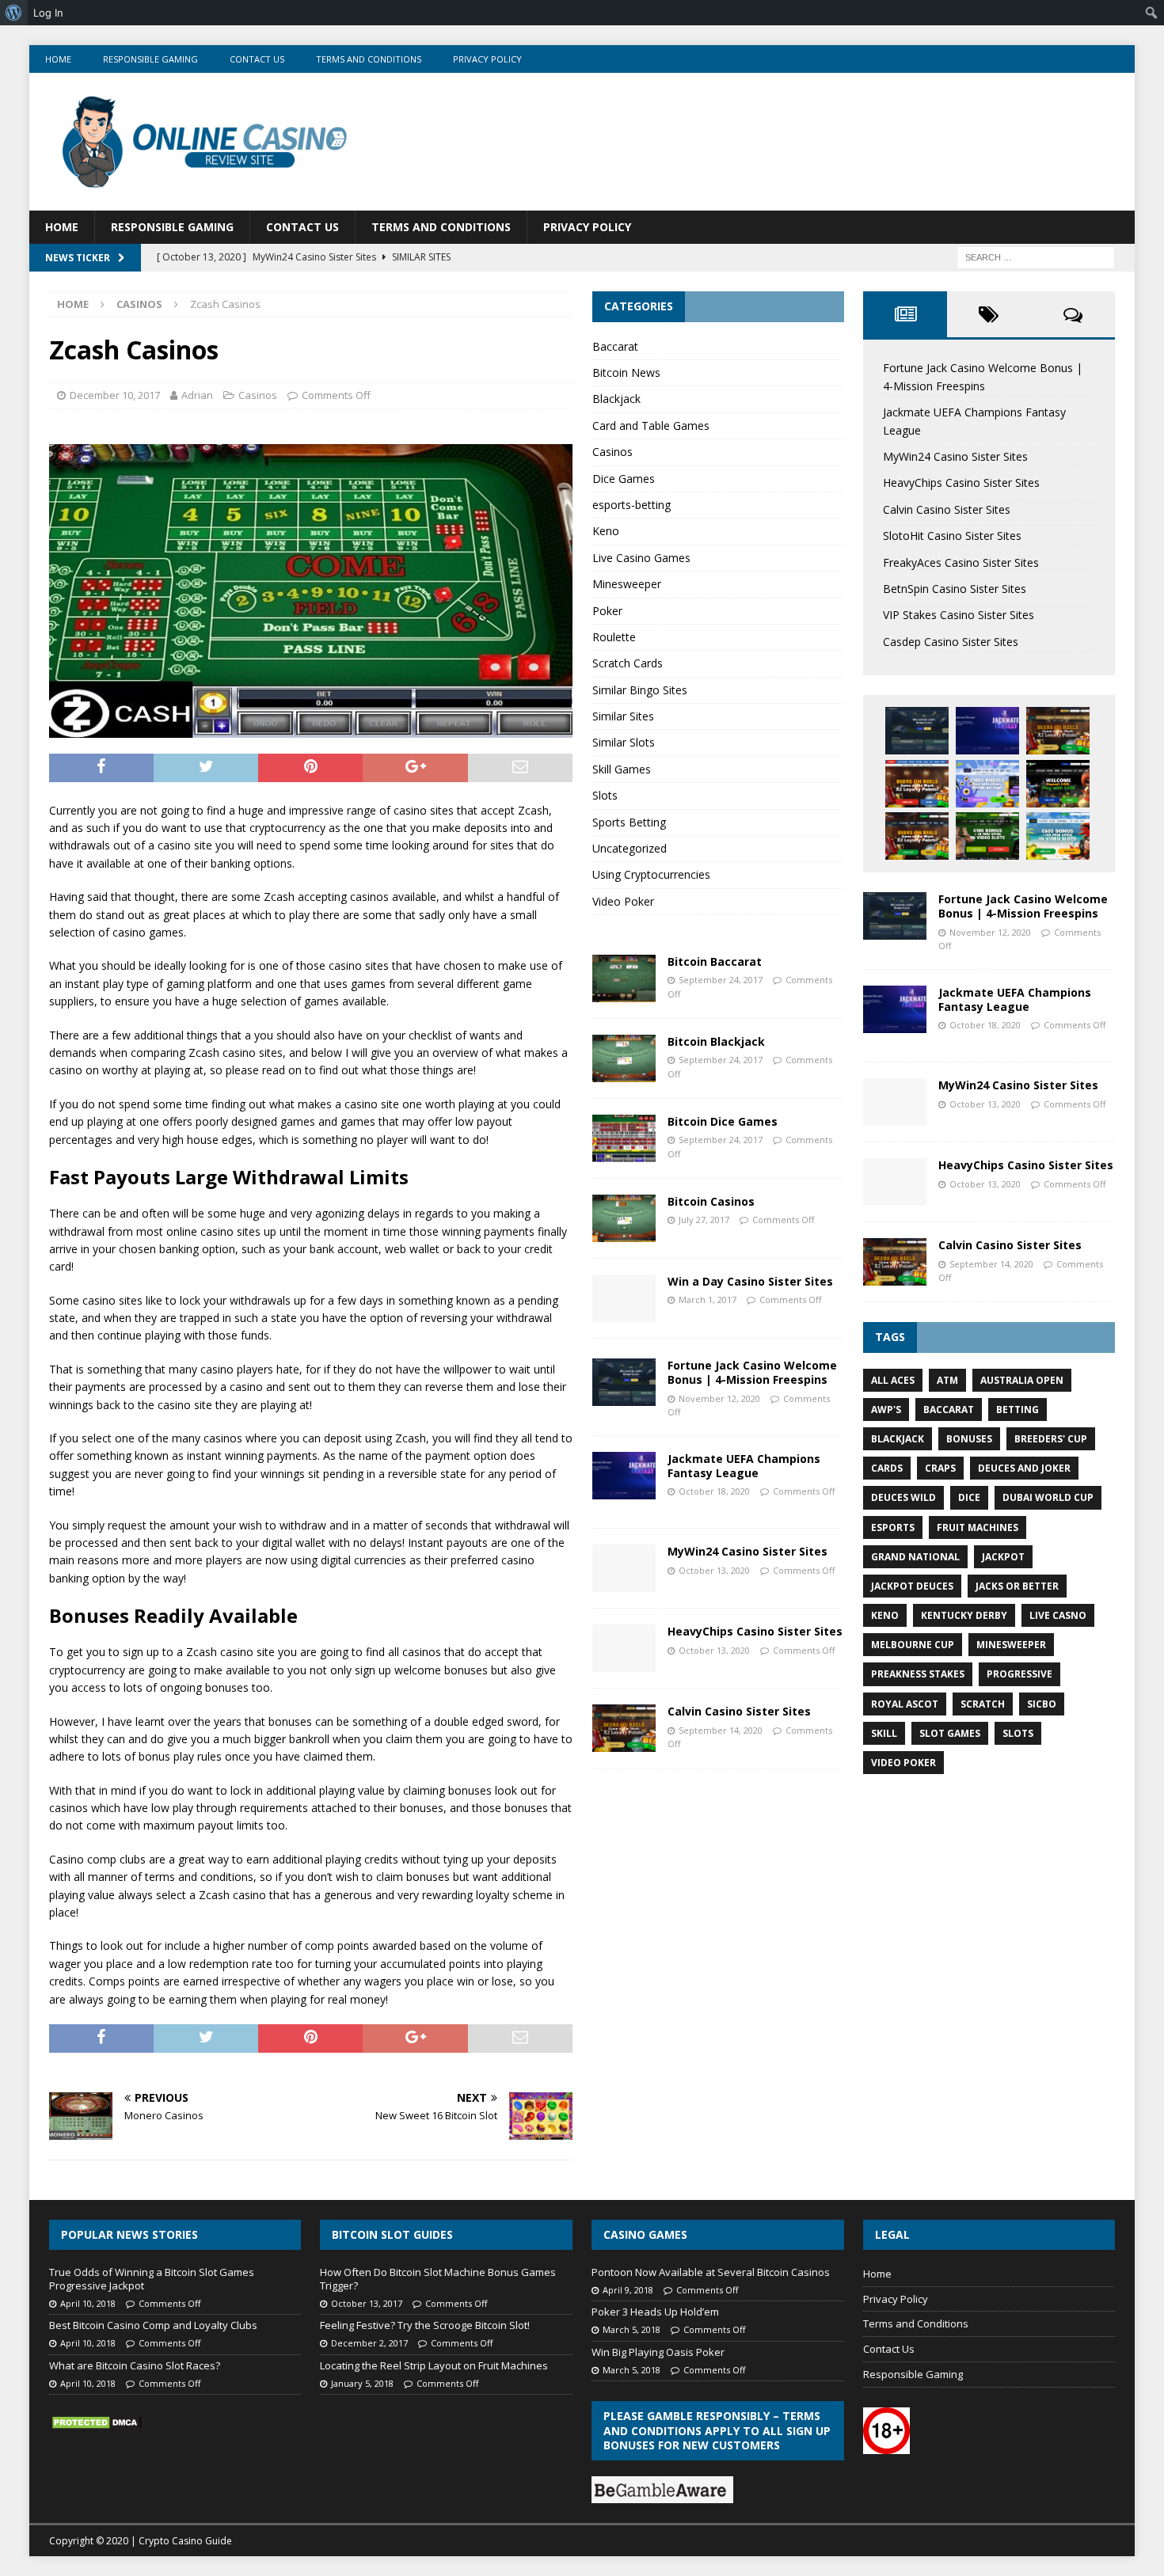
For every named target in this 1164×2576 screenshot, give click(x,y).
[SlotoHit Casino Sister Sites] (917, 784)
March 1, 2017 (708, 1299)
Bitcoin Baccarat (715, 961)
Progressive (1019, 1674)
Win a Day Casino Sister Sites (750, 1281)
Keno (606, 531)
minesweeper (1011, 1645)
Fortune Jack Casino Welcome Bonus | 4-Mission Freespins (752, 1372)
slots (1018, 1733)
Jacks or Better (1017, 1586)
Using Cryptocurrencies (651, 874)
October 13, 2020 (714, 1570)
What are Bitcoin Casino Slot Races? (135, 2365)
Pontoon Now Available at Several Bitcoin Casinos (711, 2272)
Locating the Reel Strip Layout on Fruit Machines (434, 2365)
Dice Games (624, 479)
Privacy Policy (487, 59)
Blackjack (616, 399)
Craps (940, 1468)
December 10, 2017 (115, 395)
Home (58, 59)
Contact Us (257, 59)
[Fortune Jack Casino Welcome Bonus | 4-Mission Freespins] (624, 1382)
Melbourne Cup (913, 1645)
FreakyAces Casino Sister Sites (961, 562)
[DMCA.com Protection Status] (97, 2422)
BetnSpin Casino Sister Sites (955, 589)
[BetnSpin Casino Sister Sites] (1058, 784)
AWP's (886, 1410)
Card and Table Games (651, 426)
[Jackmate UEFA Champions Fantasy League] (624, 1476)
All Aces (893, 1380)
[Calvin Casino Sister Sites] (624, 1728)
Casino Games (645, 2234)
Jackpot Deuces (912, 1586)
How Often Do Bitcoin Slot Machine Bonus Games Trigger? (438, 2279)
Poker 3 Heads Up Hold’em (655, 2312)
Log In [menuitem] (48, 13)
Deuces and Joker (1024, 1468)
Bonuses (969, 1439)
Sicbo (1042, 1704)
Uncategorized (630, 848)
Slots (605, 795)
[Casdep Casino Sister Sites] (987, 836)
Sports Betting (629, 822)
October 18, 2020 (714, 1491)
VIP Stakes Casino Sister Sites (959, 615)
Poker (607, 611)
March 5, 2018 (631, 2329)
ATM (947, 1380)
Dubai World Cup (1048, 1497)
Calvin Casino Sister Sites (739, 1711)
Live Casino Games (641, 558)
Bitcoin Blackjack (716, 1041)
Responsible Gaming (150, 59)
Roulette (614, 637)
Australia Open (1022, 1380)
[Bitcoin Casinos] (624, 1218)
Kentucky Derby (964, 1615)
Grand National (915, 1557)
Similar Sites (623, 716)
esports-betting (631, 505)
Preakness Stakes (918, 1674)
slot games (950, 1733)
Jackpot (1003, 1557)
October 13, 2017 (367, 2303)
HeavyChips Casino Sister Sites (755, 1631)
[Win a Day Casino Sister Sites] (624, 1298)
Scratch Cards (628, 663)
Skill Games (622, 769)
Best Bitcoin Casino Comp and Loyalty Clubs (153, 2325)
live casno (1058, 1615)
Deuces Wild (903, 1497)
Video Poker (623, 901)
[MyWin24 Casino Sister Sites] (624, 1568)
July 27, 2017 (704, 1220)
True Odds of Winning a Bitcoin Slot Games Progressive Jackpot (152, 2279)
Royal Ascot (905, 1704)
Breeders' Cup (1051, 1439)
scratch (983, 1704)
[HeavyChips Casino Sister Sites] (624, 1648)
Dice (969, 1497)
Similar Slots (624, 742)
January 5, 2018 (362, 2383)
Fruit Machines (978, 1527)
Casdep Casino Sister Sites (951, 642)
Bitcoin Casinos (711, 1201)
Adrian (197, 395)
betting (1018, 1410)
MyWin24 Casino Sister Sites (747, 1551)
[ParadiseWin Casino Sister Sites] (1058, 836)
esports (893, 1527)
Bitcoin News (626, 372)
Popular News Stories (129, 2234)
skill (884, 1733)
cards (887, 1468)
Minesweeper (627, 584)
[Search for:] (1036, 257)
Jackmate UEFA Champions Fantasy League (744, 1466)
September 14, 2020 (721, 1730)
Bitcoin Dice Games (723, 1121)
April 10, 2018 (88, 2303)
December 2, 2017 (369, 2343)
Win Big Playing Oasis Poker (658, 2352)
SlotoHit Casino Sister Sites (952, 536)
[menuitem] (14, 13)
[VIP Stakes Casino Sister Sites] (917, 836)
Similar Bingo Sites (640, 690)
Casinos (258, 395)
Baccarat (615, 346)
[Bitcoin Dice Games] (624, 1138)
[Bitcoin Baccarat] (624, 978)
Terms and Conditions (369, 59)
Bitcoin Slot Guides (392, 2234)
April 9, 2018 (628, 2290)
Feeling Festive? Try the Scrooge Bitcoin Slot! (425, 2325)
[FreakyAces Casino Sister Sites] (987, 784)
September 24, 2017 (721, 980)
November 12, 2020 (719, 1398)
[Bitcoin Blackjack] (624, 1058)
